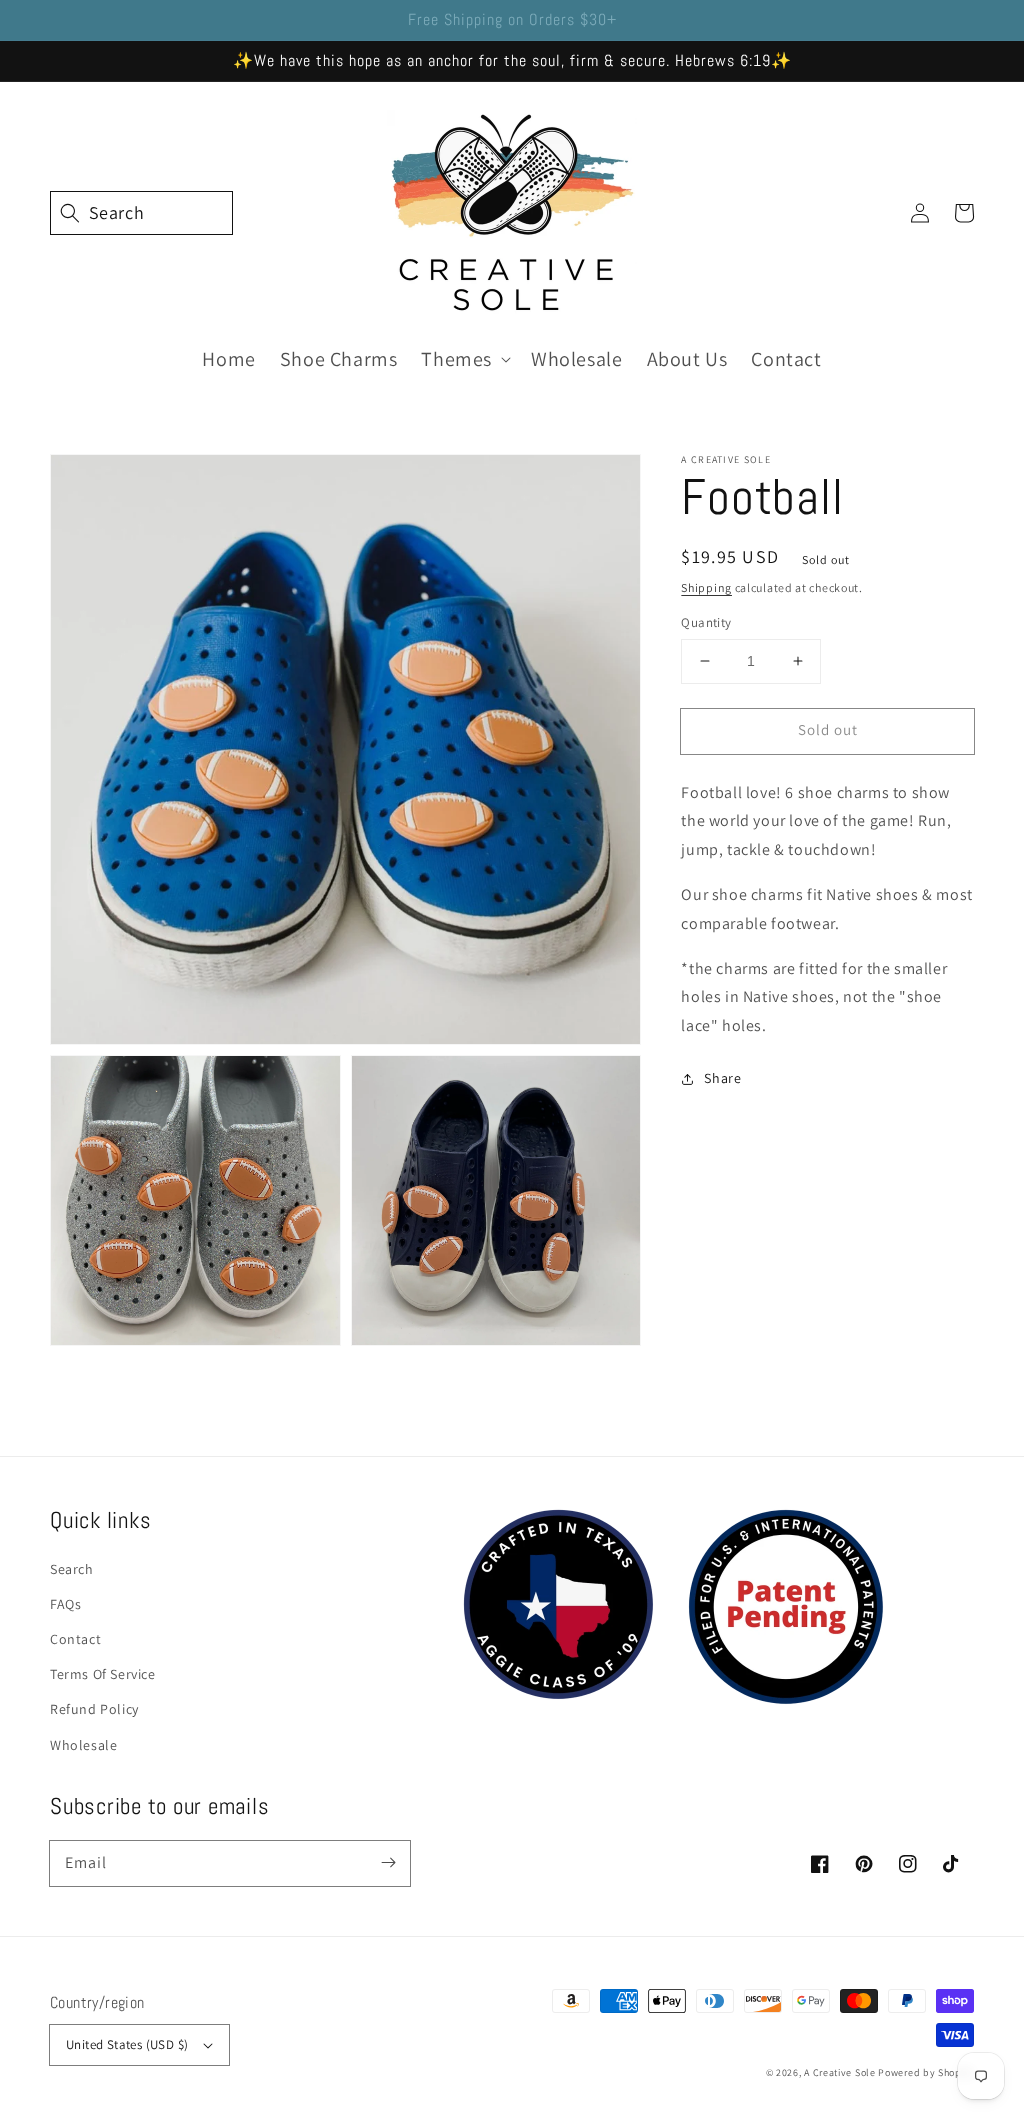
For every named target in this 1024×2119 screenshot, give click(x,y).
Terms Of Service (103, 1674)
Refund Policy (94, 1709)
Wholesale (83, 1745)
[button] (72, 213)
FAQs (65, 1604)
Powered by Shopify (926, 2072)
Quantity (706, 622)
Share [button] (722, 1078)
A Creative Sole (840, 2072)
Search (72, 1569)
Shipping (706, 587)
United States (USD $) (127, 2044)
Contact (75, 1639)
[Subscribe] (388, 1863)
